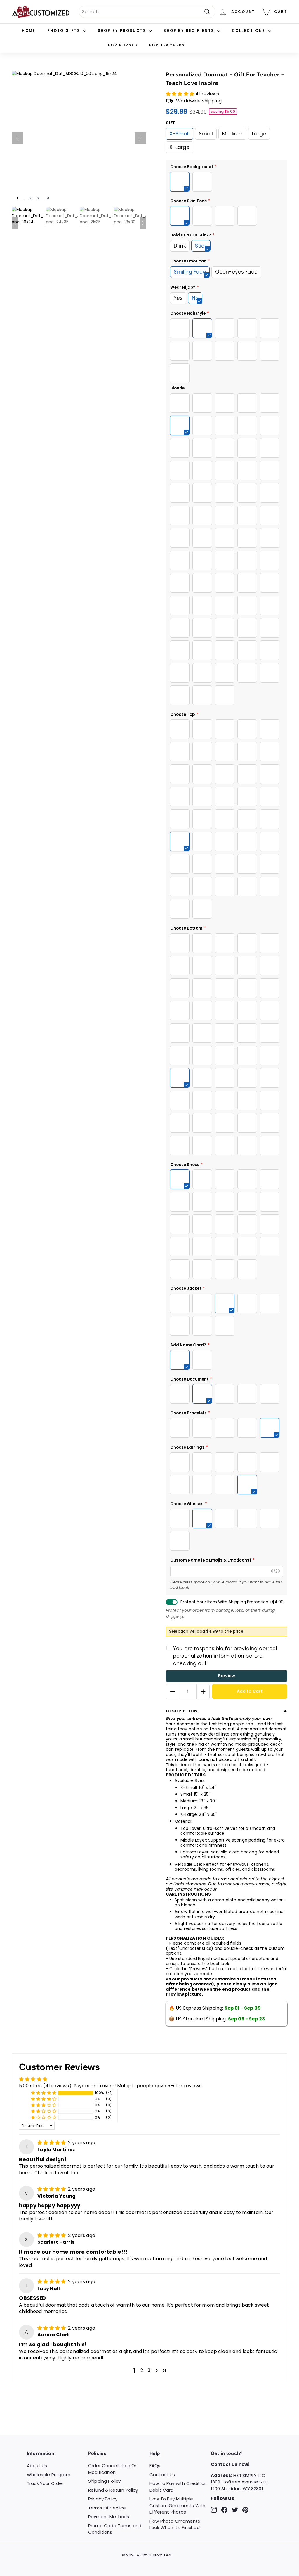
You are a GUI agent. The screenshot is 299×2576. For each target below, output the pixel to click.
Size (171, 123)
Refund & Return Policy (113, 2490)
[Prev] (18, 138)
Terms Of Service (107, 2508)
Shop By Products (123, 31)
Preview (227, 1676)
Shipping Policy (104, 2481)
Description (182, 1711)
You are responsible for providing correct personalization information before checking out (226, 1656)
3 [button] (149, 2370)
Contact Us (162, 2475)
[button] (181, 94)
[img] (52, 2143)
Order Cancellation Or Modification (112, 2469)
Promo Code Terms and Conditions (115, 2529)
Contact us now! (230, 2464)
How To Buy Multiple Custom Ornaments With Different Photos (177, 2505)
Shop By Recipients (190, 31)
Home (29, 31)
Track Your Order (45, 2483)
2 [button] (142, 2370)
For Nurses (123, 45)
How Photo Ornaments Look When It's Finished (175, 2524)
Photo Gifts (65, 31)
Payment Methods (109, 2517)
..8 (47, 198)
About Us (37, 2466)
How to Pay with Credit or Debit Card (178, 2487)
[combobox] (147, 12)
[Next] (140, 138)
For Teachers (167, 45)
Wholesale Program (49, 2475)
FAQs (155, 2466)
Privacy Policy (103, 2499)
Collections (249, 31)
